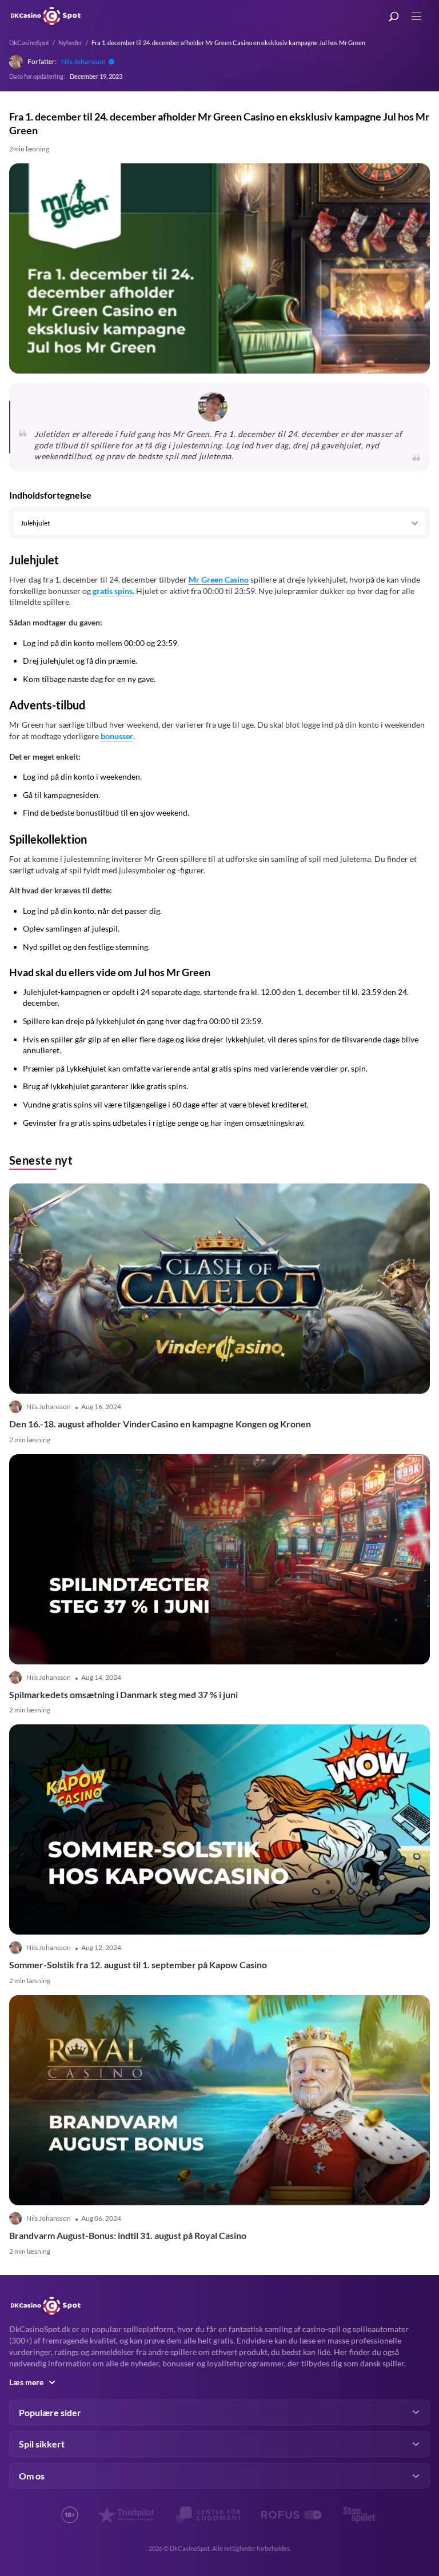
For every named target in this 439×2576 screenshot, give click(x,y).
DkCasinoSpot (29, 43)
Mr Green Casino (219, 579)
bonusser (117, 736)
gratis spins (113, 591)
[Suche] (394, 17)
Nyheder (70, 43)
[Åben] (414, 523)
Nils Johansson (83, 61)
